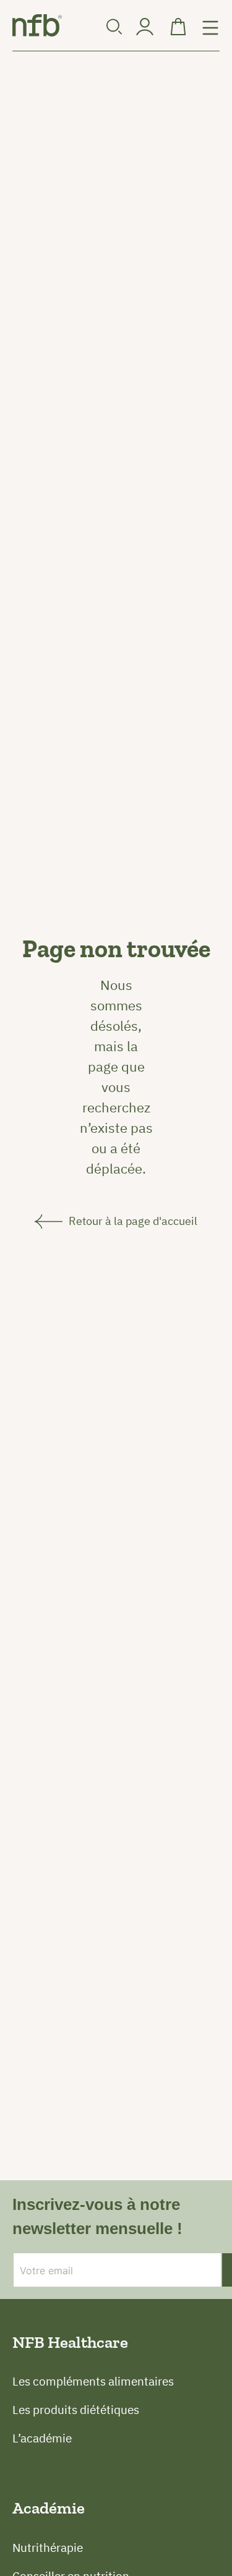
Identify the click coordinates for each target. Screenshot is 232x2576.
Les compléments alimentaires (93, 2381)
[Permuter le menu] (210, 28)
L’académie (42, 2438)
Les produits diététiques (76, 2410)
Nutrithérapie (48, 2548)
